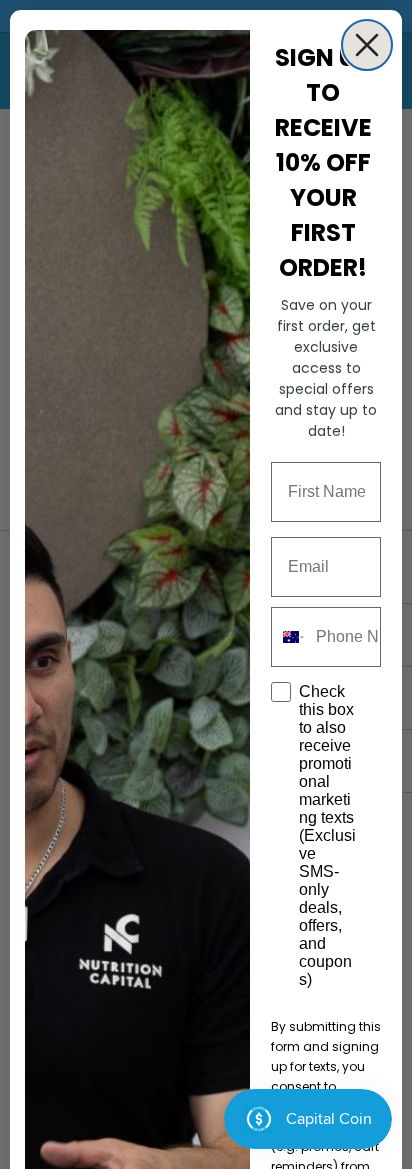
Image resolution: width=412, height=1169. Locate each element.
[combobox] (289, 637)
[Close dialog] (367, 45)
